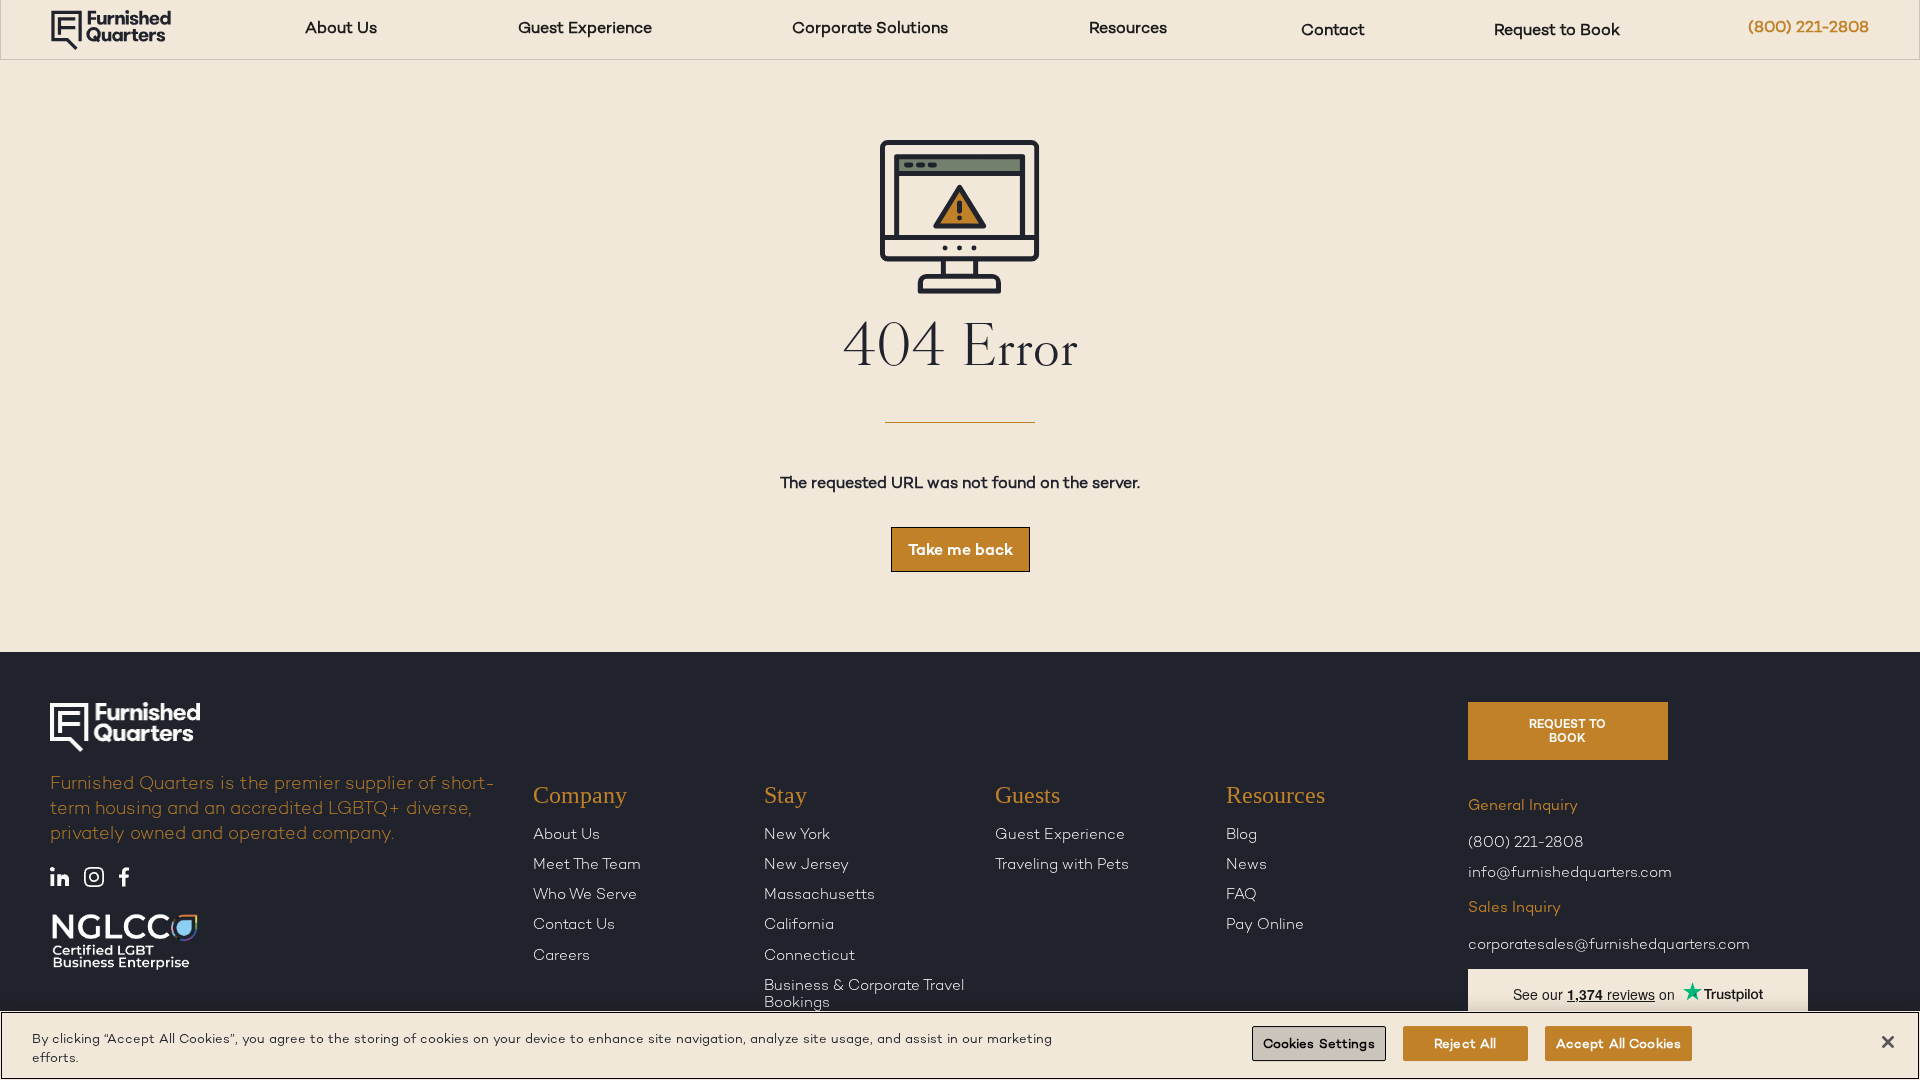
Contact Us (574, 926)
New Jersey (806, 866)
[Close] (1888, 1042)
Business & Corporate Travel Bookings (864, 995)
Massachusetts (819, 896)
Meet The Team (587, 866)
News (1246, 866)
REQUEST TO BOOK (1567, 732)
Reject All (1465, 1045)
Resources (1128, 29)
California (799, 926)
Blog (1241, 836)
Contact (1333, 29)
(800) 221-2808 (1808, 28)
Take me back (960, 551)
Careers (561, 956)
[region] (960, 1045)
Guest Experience (585, 29)
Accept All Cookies (1618, 1045)
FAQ (1241, 896)
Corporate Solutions (870, 29)
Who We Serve (585, 896)
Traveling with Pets (1062, 866)
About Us (341, 29)
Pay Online (1265, 926)
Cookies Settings (1319, 1045)
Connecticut (809, 956)
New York (797, 836)
